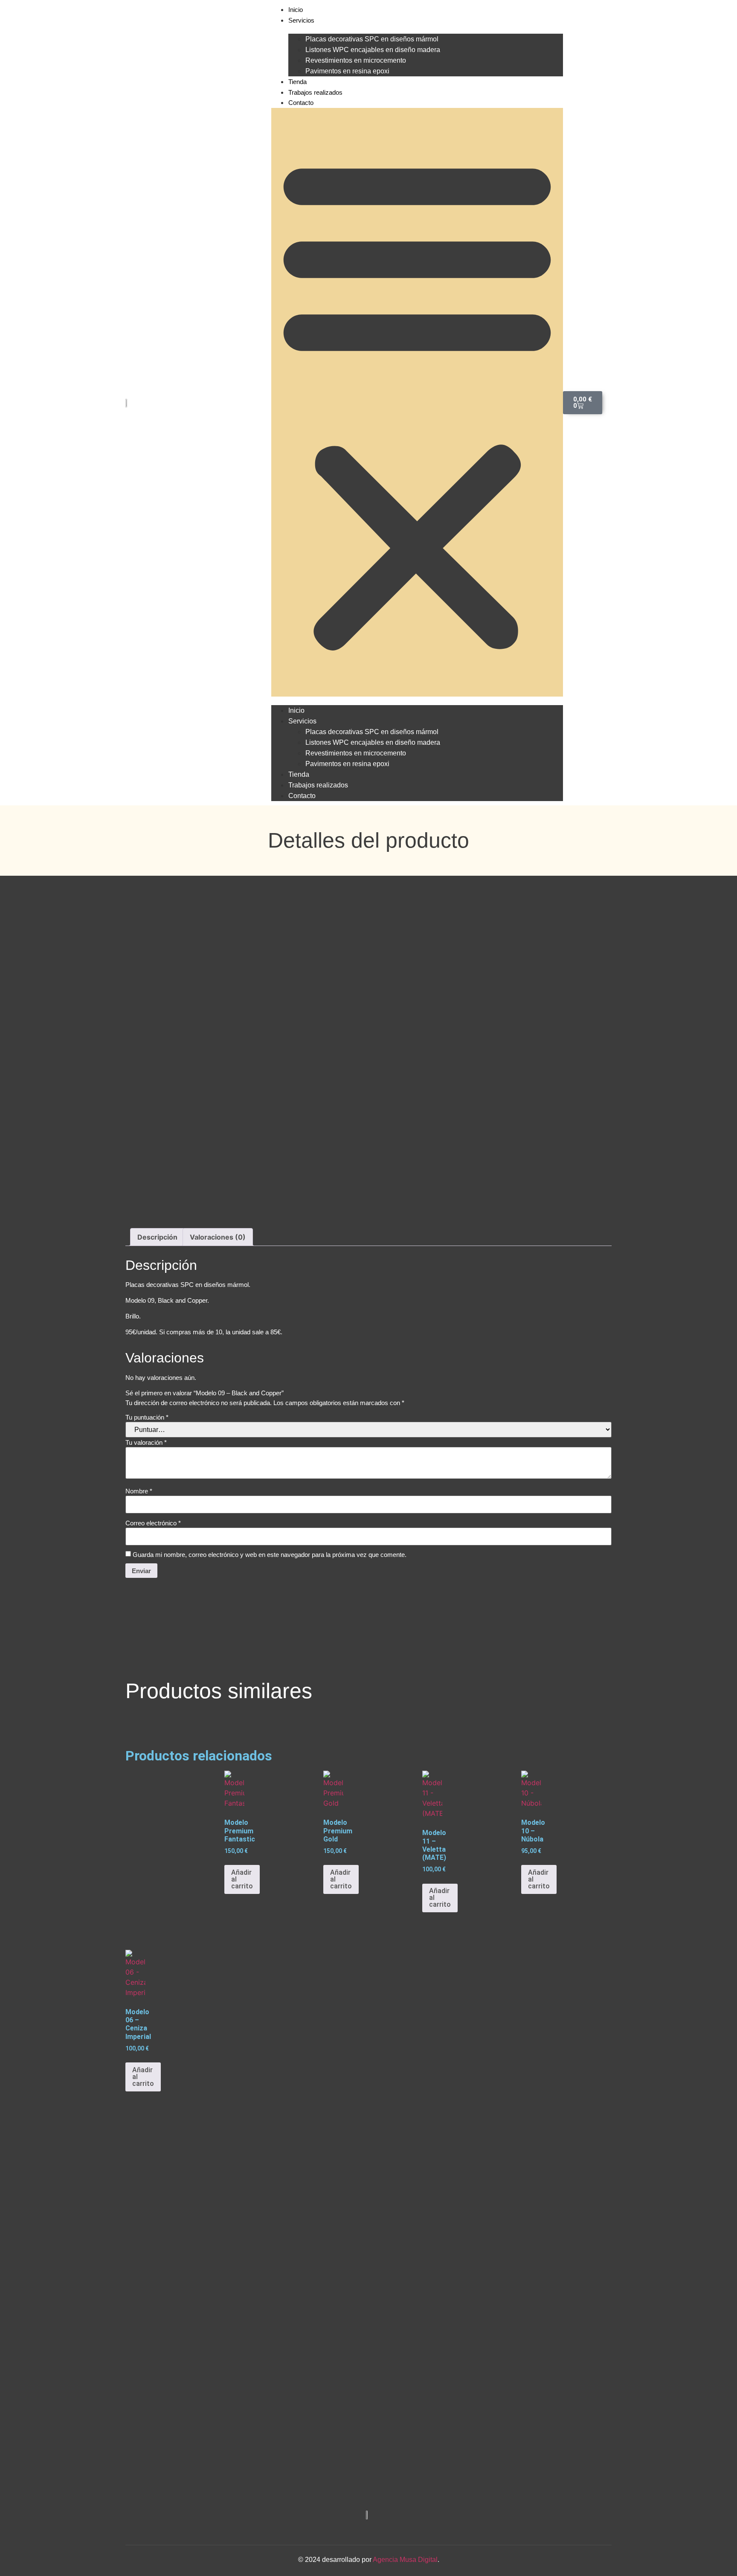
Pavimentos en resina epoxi (347, 71)
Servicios (301, 20)
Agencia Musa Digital (405, 2560)
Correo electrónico (153, 1523)
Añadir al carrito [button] (242, 1879)
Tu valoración (146, 1442)
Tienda (297, 82)
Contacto (301, 103)
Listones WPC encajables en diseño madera (373, 50)
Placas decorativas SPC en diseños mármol (372, 39)
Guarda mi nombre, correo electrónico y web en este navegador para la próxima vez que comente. (270, 1555)
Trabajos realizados (315, 92)
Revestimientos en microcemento (356, 60)
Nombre (139, 1491)
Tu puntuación (147, 1417)
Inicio (296, 10)
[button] (417, 402)
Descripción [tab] (157, 1237)
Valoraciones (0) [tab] (218, 1237)
